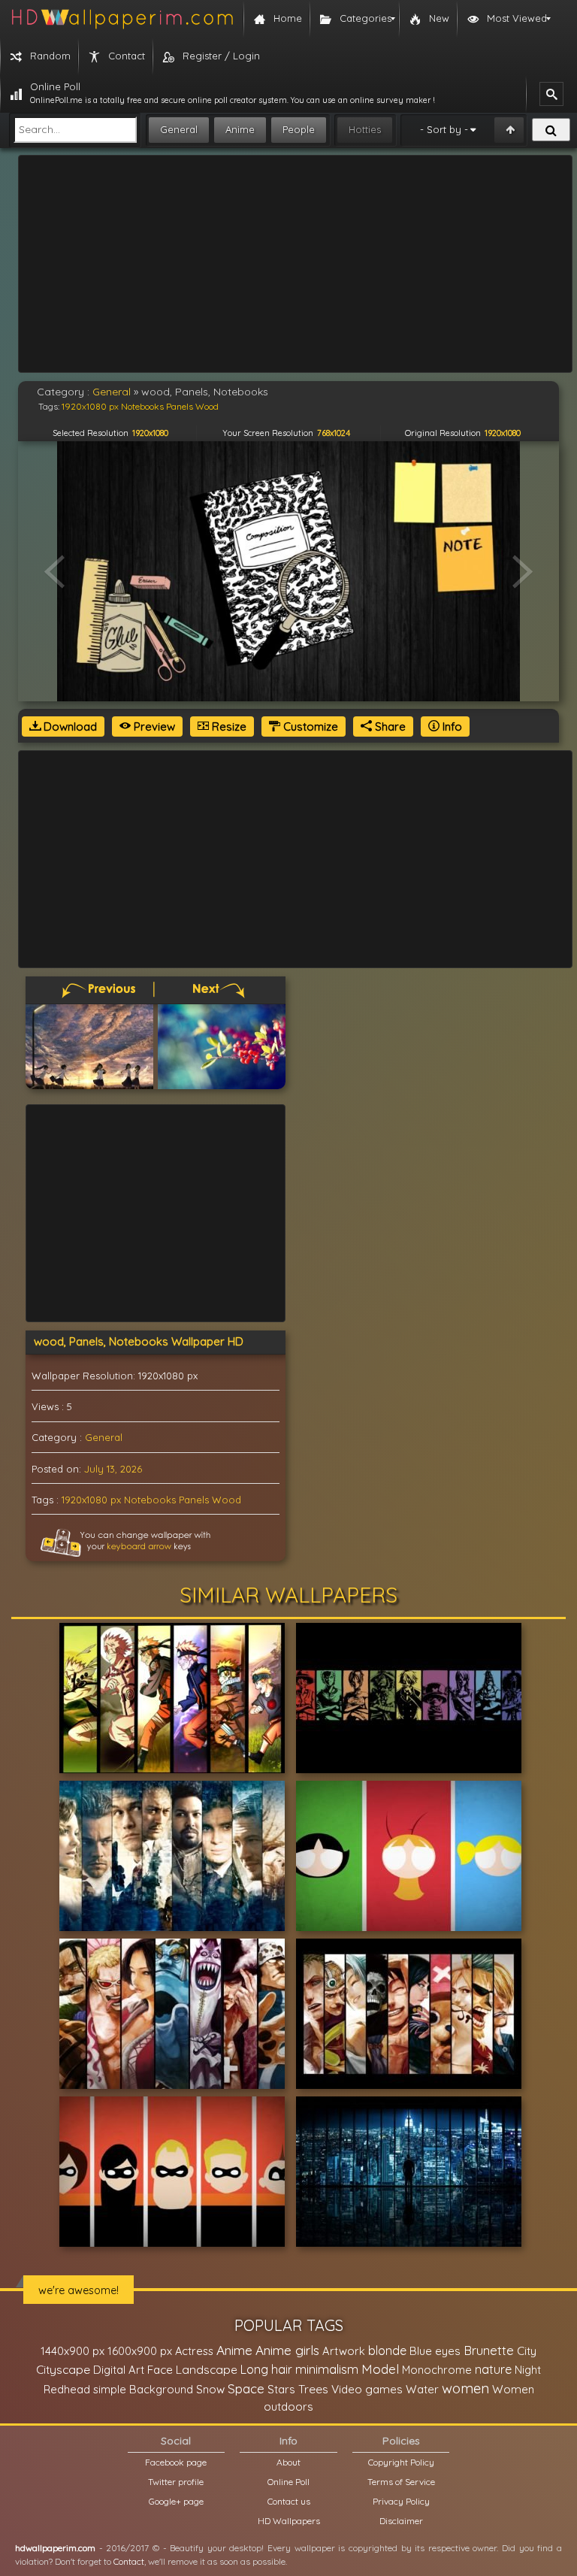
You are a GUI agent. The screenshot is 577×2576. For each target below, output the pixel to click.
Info (451, 726)
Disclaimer (401, 2521)
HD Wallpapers (289, 2521)
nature (493, 2369)
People (299, 129)
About (288, 2462)
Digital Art (119, 2370)
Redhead (67, 2389)
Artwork (344, 2351)
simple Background (143, 2389)
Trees (313, 2389)
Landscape (207, 2369)
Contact (129, 2561)
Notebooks (150, 1500)
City (527, 2351)
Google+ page (176, 2501)
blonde (387, 2350)
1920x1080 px (91, 1500)
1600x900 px (140, 2351)
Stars (281, 2389)
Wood (227, 1500)
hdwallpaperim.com (55, 2548)
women (465, 2388)
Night (528, 2370)
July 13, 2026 (113, 1469)
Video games (367, 2389)
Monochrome (437, 2370)
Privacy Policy (401, 2501)
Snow (210, 2389)
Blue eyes (435, 2351)
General (179, 129)
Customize (309, 726)
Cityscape (63, 2369)
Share (389, 726)
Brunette (489, 2350)
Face (160, 2369)
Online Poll (288, 2482)
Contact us (289, 2501)
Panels (194, 1500)
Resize (228, 726)
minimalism (327, 2369)
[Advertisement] (295, 264)
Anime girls (287, 2350)
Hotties (365, 129)
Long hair (266, 2369)
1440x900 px (73, 2351)
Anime (240, 129)
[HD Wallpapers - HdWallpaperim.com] (122, 19)
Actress (194, 2351)
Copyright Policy (401, 2462)
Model (380, 2369)
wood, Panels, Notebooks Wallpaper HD (139, 1341)
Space (246, 2388)
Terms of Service (401, 2482)
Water (422, 2389)
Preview (153, 726)
